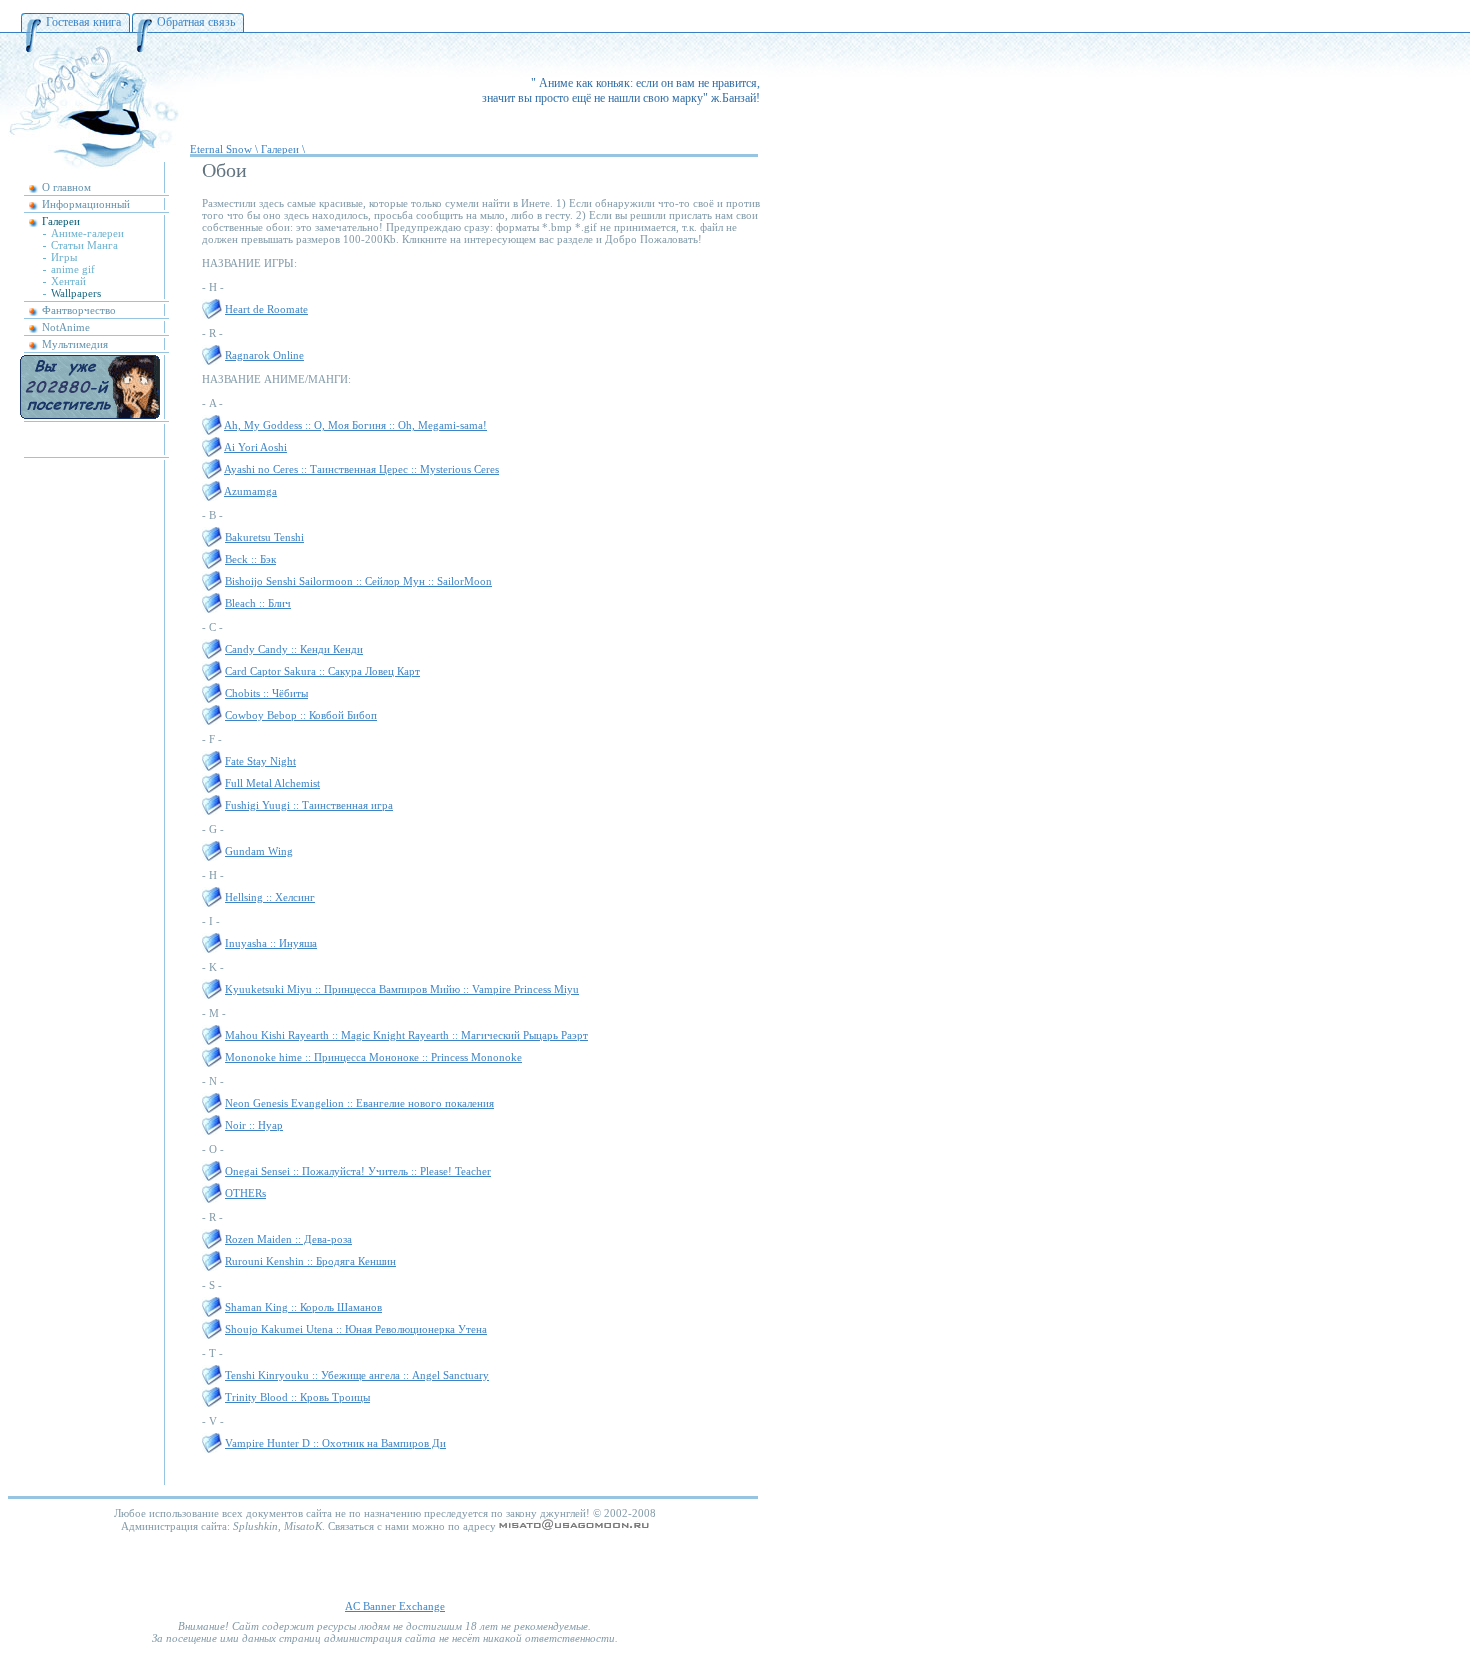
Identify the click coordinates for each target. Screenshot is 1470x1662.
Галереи (61, 221)
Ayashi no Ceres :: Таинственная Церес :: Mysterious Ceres (361, 469)
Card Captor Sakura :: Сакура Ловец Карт (322, 671)
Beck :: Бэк (250, 559)
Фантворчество (79, 310)
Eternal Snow (221, 149)
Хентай (68, 281)
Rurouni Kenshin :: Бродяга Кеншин (310, 1261)
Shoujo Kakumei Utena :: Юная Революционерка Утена (356, 1329)
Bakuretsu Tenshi (264, 537)
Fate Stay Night (260, 761)
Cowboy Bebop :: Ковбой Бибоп (301, 715)
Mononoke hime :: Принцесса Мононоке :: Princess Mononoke (373, 1057)
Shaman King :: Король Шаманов (303, 1307)
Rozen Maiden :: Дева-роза (288, 1239)
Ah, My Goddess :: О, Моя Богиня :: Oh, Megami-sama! (355, 425)
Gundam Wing (259, 851)
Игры (64, 257)
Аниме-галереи (87, 233)
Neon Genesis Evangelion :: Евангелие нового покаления (359, 1103)
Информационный (86, 204)
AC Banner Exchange (395, 1606)
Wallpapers (76, 293)
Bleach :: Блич (258, 603)
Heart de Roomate (266, 309)
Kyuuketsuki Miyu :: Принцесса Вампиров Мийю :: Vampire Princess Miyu (402, 989)
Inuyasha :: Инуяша (271, 943)
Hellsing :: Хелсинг (270, 897)
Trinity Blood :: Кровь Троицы (297, 1397)
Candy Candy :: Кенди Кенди (294, 649)
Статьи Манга (84, 245)
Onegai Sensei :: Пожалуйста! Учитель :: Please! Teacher (358, 1171)
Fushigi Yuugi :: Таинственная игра (309, 805)
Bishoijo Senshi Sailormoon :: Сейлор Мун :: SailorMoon (358, 581)
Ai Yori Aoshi (255, 447)
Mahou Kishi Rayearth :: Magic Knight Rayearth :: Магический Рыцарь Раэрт (406, 1035)
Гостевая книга (83, 22)
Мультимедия (75, 344)
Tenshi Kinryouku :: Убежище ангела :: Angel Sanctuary (357, 1375)
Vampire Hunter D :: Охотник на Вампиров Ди (335, 1443)
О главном (66, 187)
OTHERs (245, 1193)
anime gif (73, 269)
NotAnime (66, 327)
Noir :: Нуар (254, 1125)
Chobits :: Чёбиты (266, 693)
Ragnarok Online (264, 355)
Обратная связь (196, 22)
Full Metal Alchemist (272, 783)
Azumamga (250, 491)
